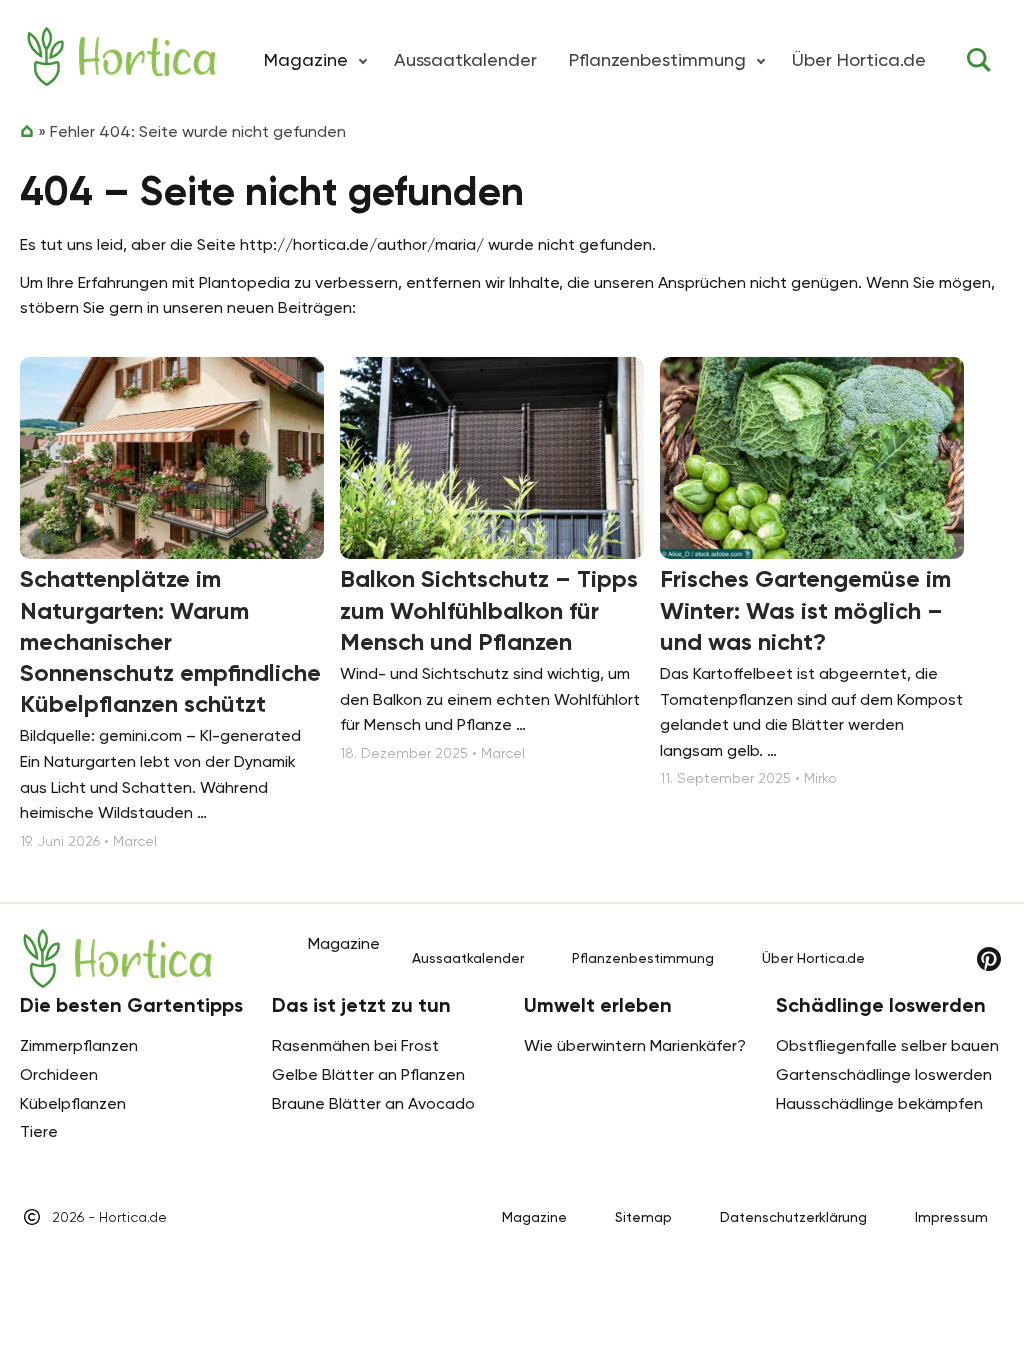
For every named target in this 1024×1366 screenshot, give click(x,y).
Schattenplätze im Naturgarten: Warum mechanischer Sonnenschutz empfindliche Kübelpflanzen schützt (170, 641)
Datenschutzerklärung (793, 1217)
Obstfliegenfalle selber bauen (887, 1045)
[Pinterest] (989, 959)
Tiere (39, 1131)
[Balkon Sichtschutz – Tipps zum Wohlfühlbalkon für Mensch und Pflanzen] (492, 458)
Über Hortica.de (859, 59)
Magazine (534, 1217)
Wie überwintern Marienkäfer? (635, 1045)
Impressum (951, 1217)
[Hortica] (121, 56)
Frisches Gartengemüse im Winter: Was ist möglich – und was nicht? (805, 609)
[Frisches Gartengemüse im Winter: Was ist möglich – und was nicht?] (812, 458)
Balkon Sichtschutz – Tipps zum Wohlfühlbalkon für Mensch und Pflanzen (489, 609)
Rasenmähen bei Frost (355, 1045)
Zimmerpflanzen (79, 1045)
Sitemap (643, 1217)
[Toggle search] (979, 60)
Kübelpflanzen (73, 1103)
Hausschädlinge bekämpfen (879, 1103)
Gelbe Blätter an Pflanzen (368, 1074)
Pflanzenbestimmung (657, 59)
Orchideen (59, 1074)
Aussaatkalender (465, 59)
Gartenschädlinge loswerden (884, 1074)
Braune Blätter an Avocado (373, 1103)
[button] (363, 60)
